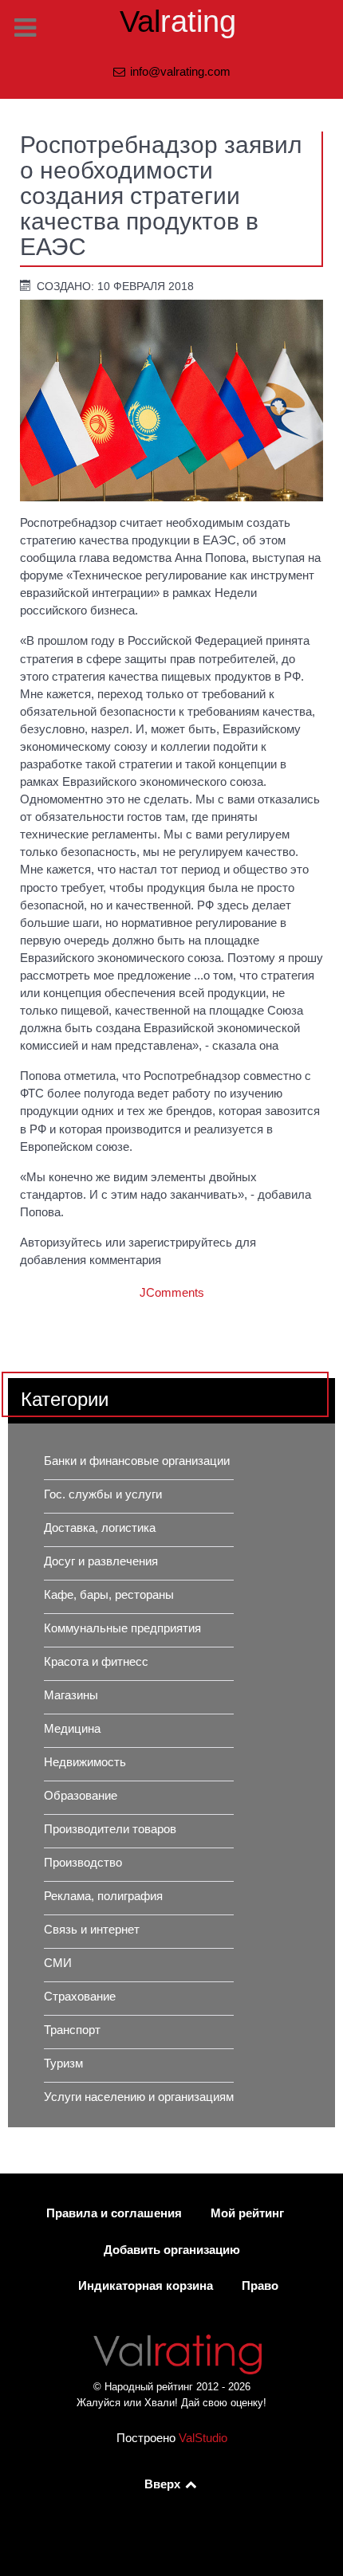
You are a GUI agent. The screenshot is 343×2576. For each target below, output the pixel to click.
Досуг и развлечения (101, 1561)
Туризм (63, 2064)
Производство (83, 1863)
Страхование (80, 1997)
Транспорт (72, 2030)
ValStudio (203, 2438)
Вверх (164, 2484)
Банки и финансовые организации (137, 1461)
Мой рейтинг (247, 2213)
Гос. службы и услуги (103, 1494)
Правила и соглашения (114, 2213)
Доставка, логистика (100, 1528)
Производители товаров (110, 1829)
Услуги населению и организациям (139, 2097)
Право (260, 2286)
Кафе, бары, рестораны (109, 1595)
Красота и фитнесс (96, 1662)
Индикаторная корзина (146, 2286)
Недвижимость (85, 1762)
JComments (172, 1293)
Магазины (71, 1695)
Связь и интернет (92, 1930)
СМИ (58, 1963)
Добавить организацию (172, 2250)
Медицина (72, 1729)
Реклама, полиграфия (103, 1896)
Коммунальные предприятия (122, 1628)
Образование (81, 1796)
